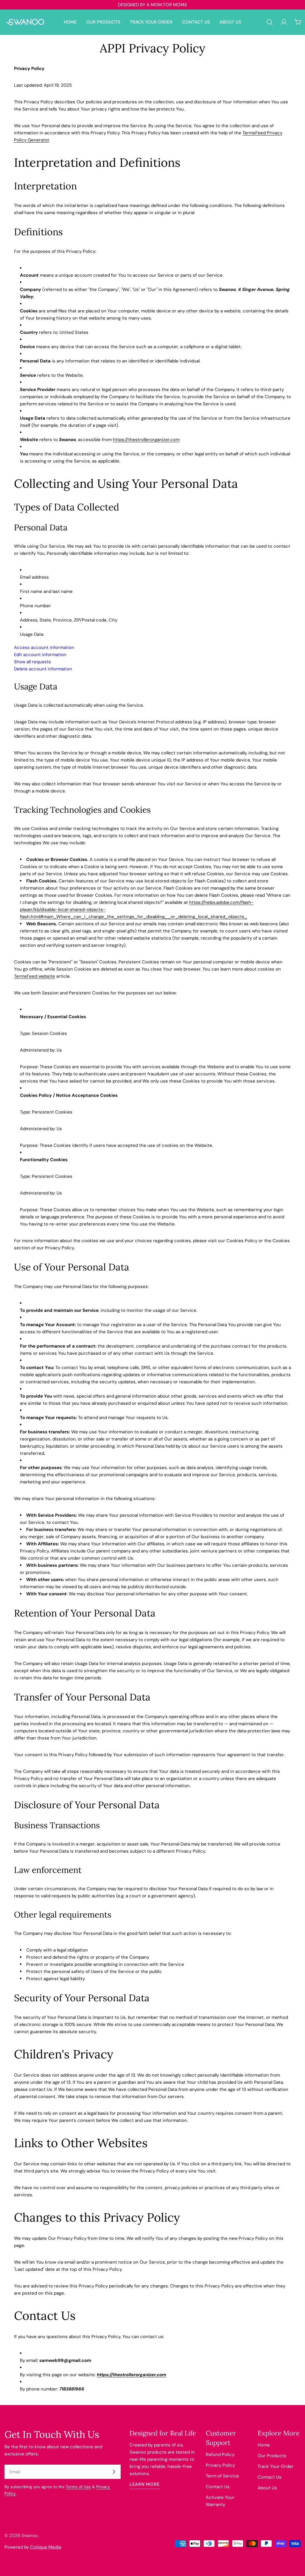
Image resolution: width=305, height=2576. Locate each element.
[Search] (270, 22)
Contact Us (218, 2487)
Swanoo (30, 2535)
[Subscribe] (114, 2472)
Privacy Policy (220, 2465)
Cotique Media (46, 2547)
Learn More (145, 2484)
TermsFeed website (35, 976)
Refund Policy (220, 2454)
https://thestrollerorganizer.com (146, 440)
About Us (267, 2488)
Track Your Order (276, 2466)
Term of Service (222, 2476)
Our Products (272, 2456)
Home (264, 2445)
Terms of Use (78, 2487)
